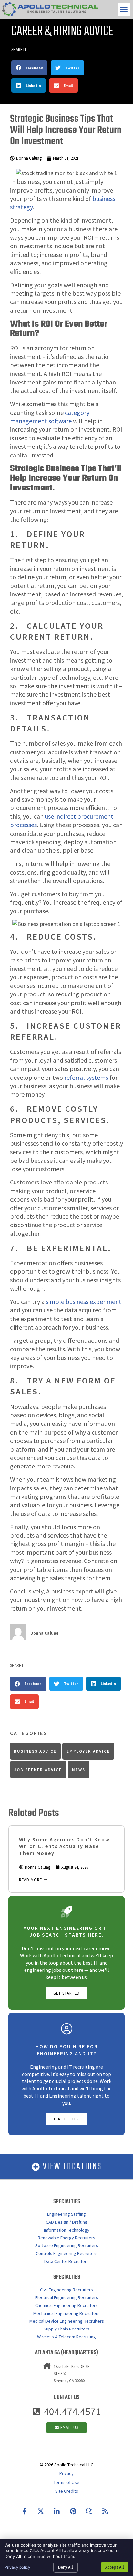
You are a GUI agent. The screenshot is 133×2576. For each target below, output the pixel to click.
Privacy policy (17, 2567)
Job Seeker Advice (38, 1770)
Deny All (66, 2567)
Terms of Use (66, 2482)
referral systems (86, 1077)
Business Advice (35, 1751)
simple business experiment (84, 1302)
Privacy (66, 2473)
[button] (124, 9)
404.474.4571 (72, 2412)
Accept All (115, 2567)
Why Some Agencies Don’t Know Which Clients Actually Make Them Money (64, 1846)
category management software (50, 417)
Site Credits (67, 2491)
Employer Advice (88, 1751)
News (79, 1770)
